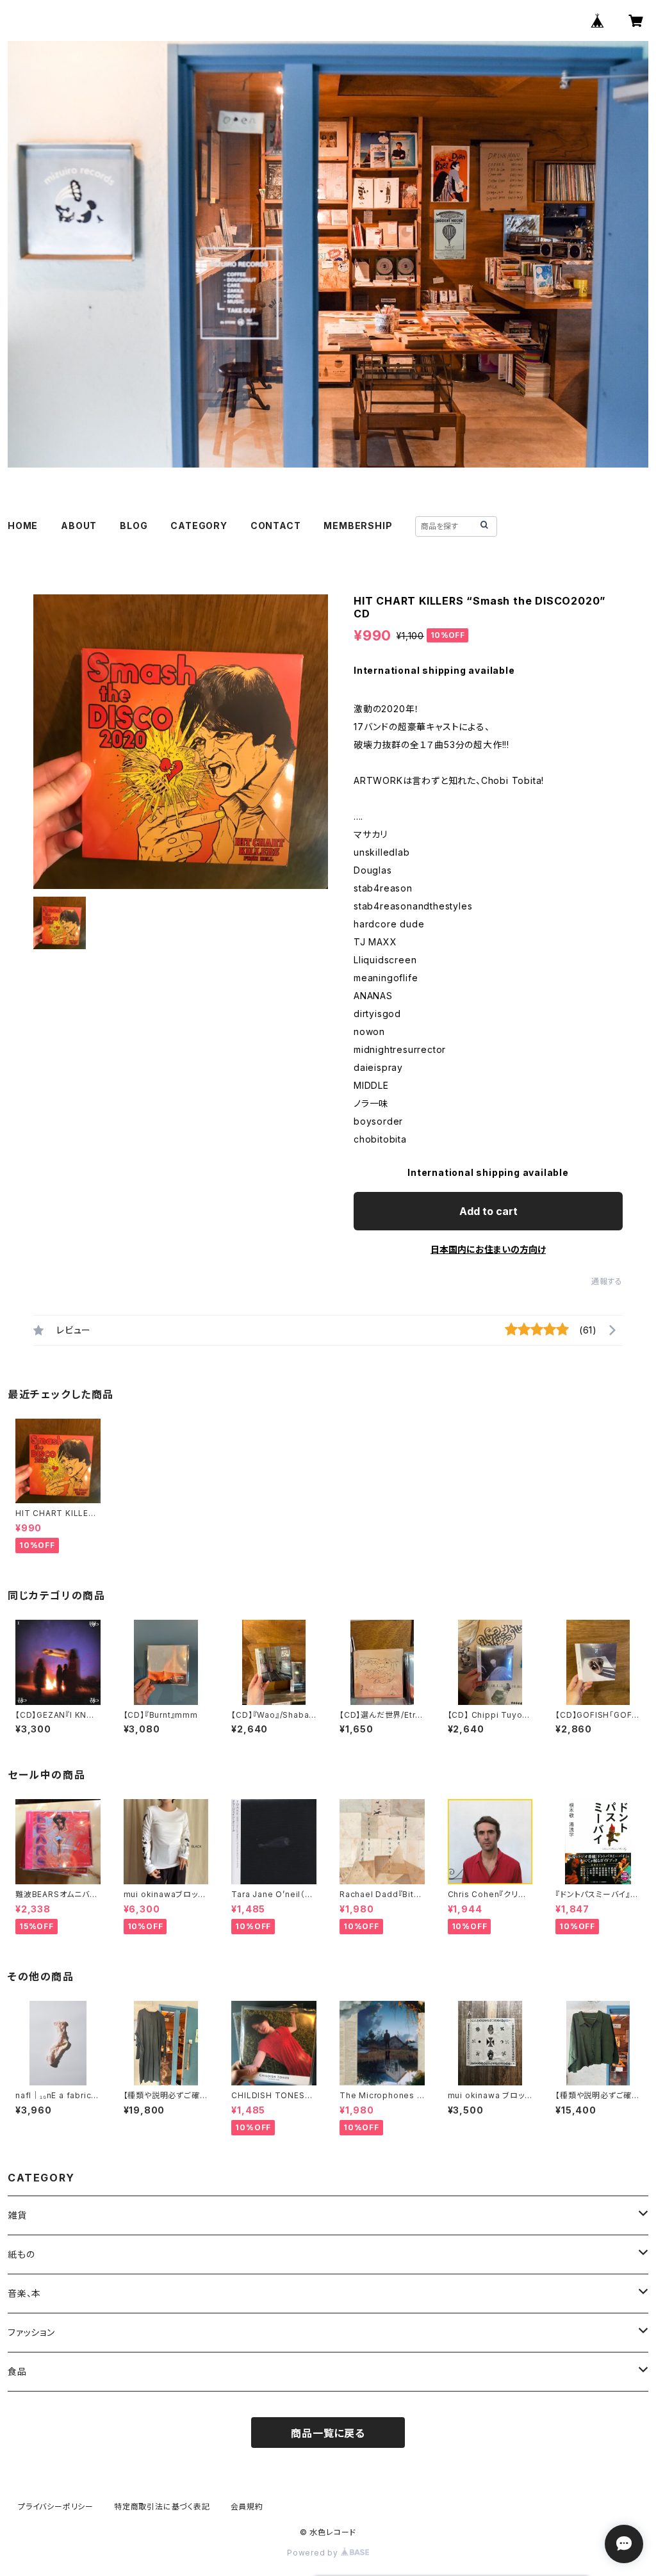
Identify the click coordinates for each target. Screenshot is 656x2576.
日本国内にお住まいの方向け (488, 1249)
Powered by (314, 2553)
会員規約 (247, 2507)
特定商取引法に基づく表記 (162, 2507)
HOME (23, 526)
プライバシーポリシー (56, 2507)
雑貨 (17, 2215)
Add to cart (488, 1211)
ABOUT (79, 526)
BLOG (134, 526)
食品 (17, 2371)
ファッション (31, 2332)
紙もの (21, 2254)
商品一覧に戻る (328, 2433)
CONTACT (276, 526)
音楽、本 (24, 2293)
